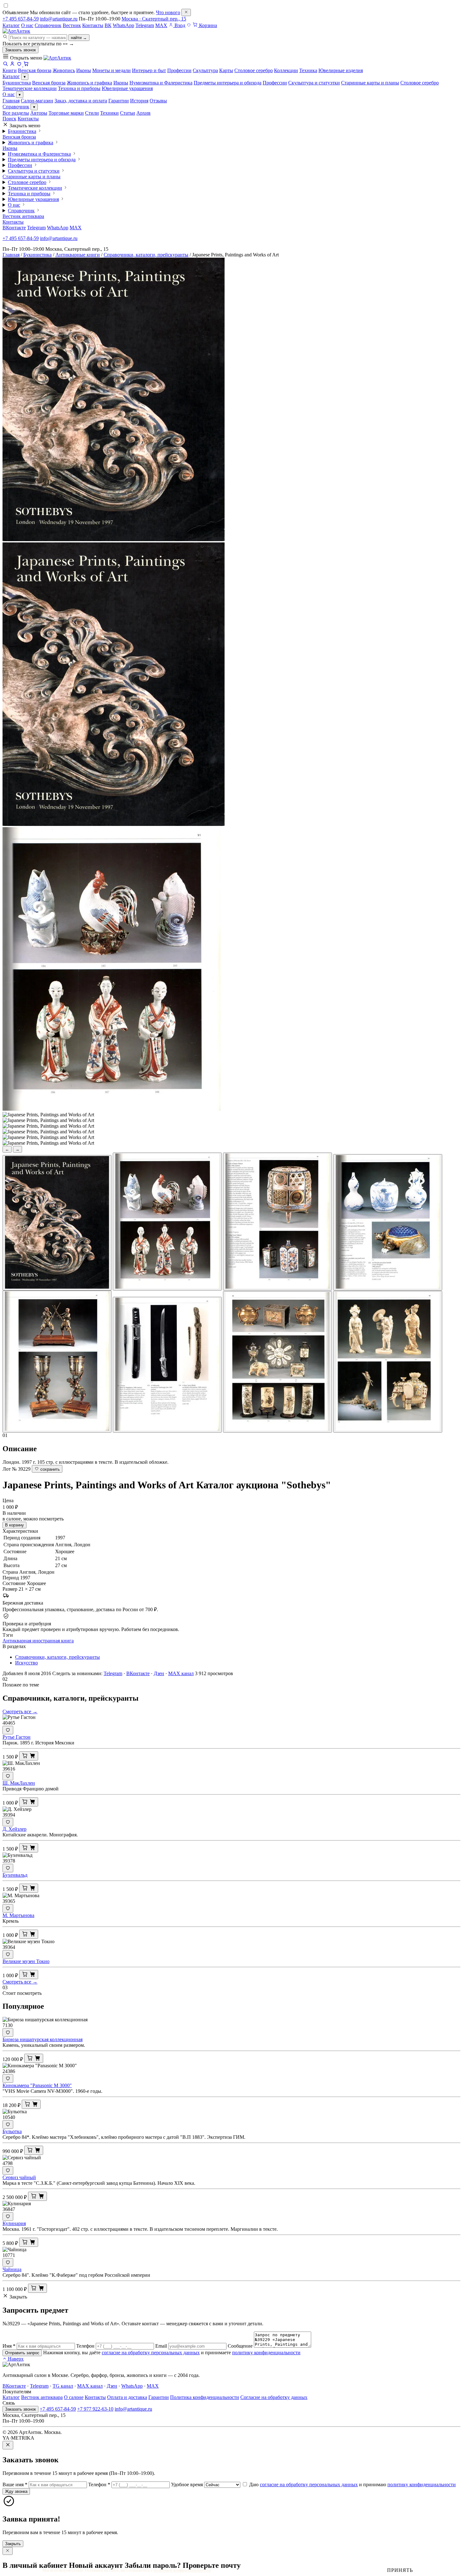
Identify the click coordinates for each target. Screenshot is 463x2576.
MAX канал (181, 1673)
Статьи (128, 113)
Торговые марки (66, 113)
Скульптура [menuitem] (205, 70)
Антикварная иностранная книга (38, 1641)
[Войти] (12, 65)
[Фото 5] (57, 1362)
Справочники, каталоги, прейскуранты (146, 255)
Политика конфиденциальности (205, 2397)
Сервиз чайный (19, 2177)
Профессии (275, 83)
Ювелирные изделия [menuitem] (341, 70)
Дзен (159, 1673)
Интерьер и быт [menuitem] (149, 70)
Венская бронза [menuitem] (35, 70)
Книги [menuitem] (10, 70)
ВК (108, 25)
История (139, 101)
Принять (400, 2570)
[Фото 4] (388, 1222)
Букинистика (17, 83)
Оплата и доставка (127, 2397)
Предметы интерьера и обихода (228, 83)
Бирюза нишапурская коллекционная (43, 2039)
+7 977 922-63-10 (95, 2409)
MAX (161, 25)
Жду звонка (16, 2491)
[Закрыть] (186, 12)
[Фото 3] (277, 1222)
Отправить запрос (22, 2353)
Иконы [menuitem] (84, 70)
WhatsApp (123, 25)
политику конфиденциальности (266, 2353)
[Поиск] (5, 65)
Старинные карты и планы (370, 83)
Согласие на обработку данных (274, 2397)
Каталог (11, 25)
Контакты (93, 25)
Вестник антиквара (23, 216)
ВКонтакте (14, 228)
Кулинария (14, 2223)
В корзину (14, 1525)
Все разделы (16, 113)
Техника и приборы (79, 88)
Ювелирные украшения (127, 88)
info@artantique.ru (59, 19)
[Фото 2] (167, 1222)
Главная (11, 101)
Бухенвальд (15, 1875)
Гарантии (119, 101)
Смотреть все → (20, 1712)
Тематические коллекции (30, 88)
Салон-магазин (37, 101)
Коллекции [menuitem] (286, 70)
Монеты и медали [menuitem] (111, 70)
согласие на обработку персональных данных (151, 2353)
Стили (92, 113)
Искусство (26, 1663)
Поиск (9, 119)
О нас (27, 25)
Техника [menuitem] (308, 70)
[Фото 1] (57, 1223)
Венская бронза (49, 83)
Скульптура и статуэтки (314, 83)
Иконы (121, 83)
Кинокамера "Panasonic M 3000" (37, 2085)
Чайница (12, 2269)
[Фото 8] (388, 1362)
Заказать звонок (20, 50)
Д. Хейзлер (14, 1829)
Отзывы (158, 101)
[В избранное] (8, 1730)
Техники (109, 113)
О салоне (74, 2397)
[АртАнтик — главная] (16, 31)
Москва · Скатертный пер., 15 (154, 19)
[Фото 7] (277, 1362)
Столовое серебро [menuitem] (254, 70)
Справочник (48, 25)
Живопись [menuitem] (64, 70)
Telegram (145, 25)
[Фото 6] (167, 1365)
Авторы (39, 113)
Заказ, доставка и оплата (81, 101)
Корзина (207, 25)
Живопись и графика (89, 83)
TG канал (63, 2386)
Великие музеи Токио (26, 1961)
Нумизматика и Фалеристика (161, 83)
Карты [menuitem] (226, 70)
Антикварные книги (78, 255)
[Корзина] (26, 65)
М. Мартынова (18, 1915)
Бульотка (12, 2131)
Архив (143, 113)
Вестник (72, 25)
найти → (79, 38)
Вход (179, 25)
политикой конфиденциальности (182, 2570)
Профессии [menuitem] (179, 70)
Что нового (168, 12)
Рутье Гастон (17, 1737)
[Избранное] (189, 25)
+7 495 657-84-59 (21, 19)
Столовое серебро (420, 83)
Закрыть (13, 2544)
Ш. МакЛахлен (19, 1783)
